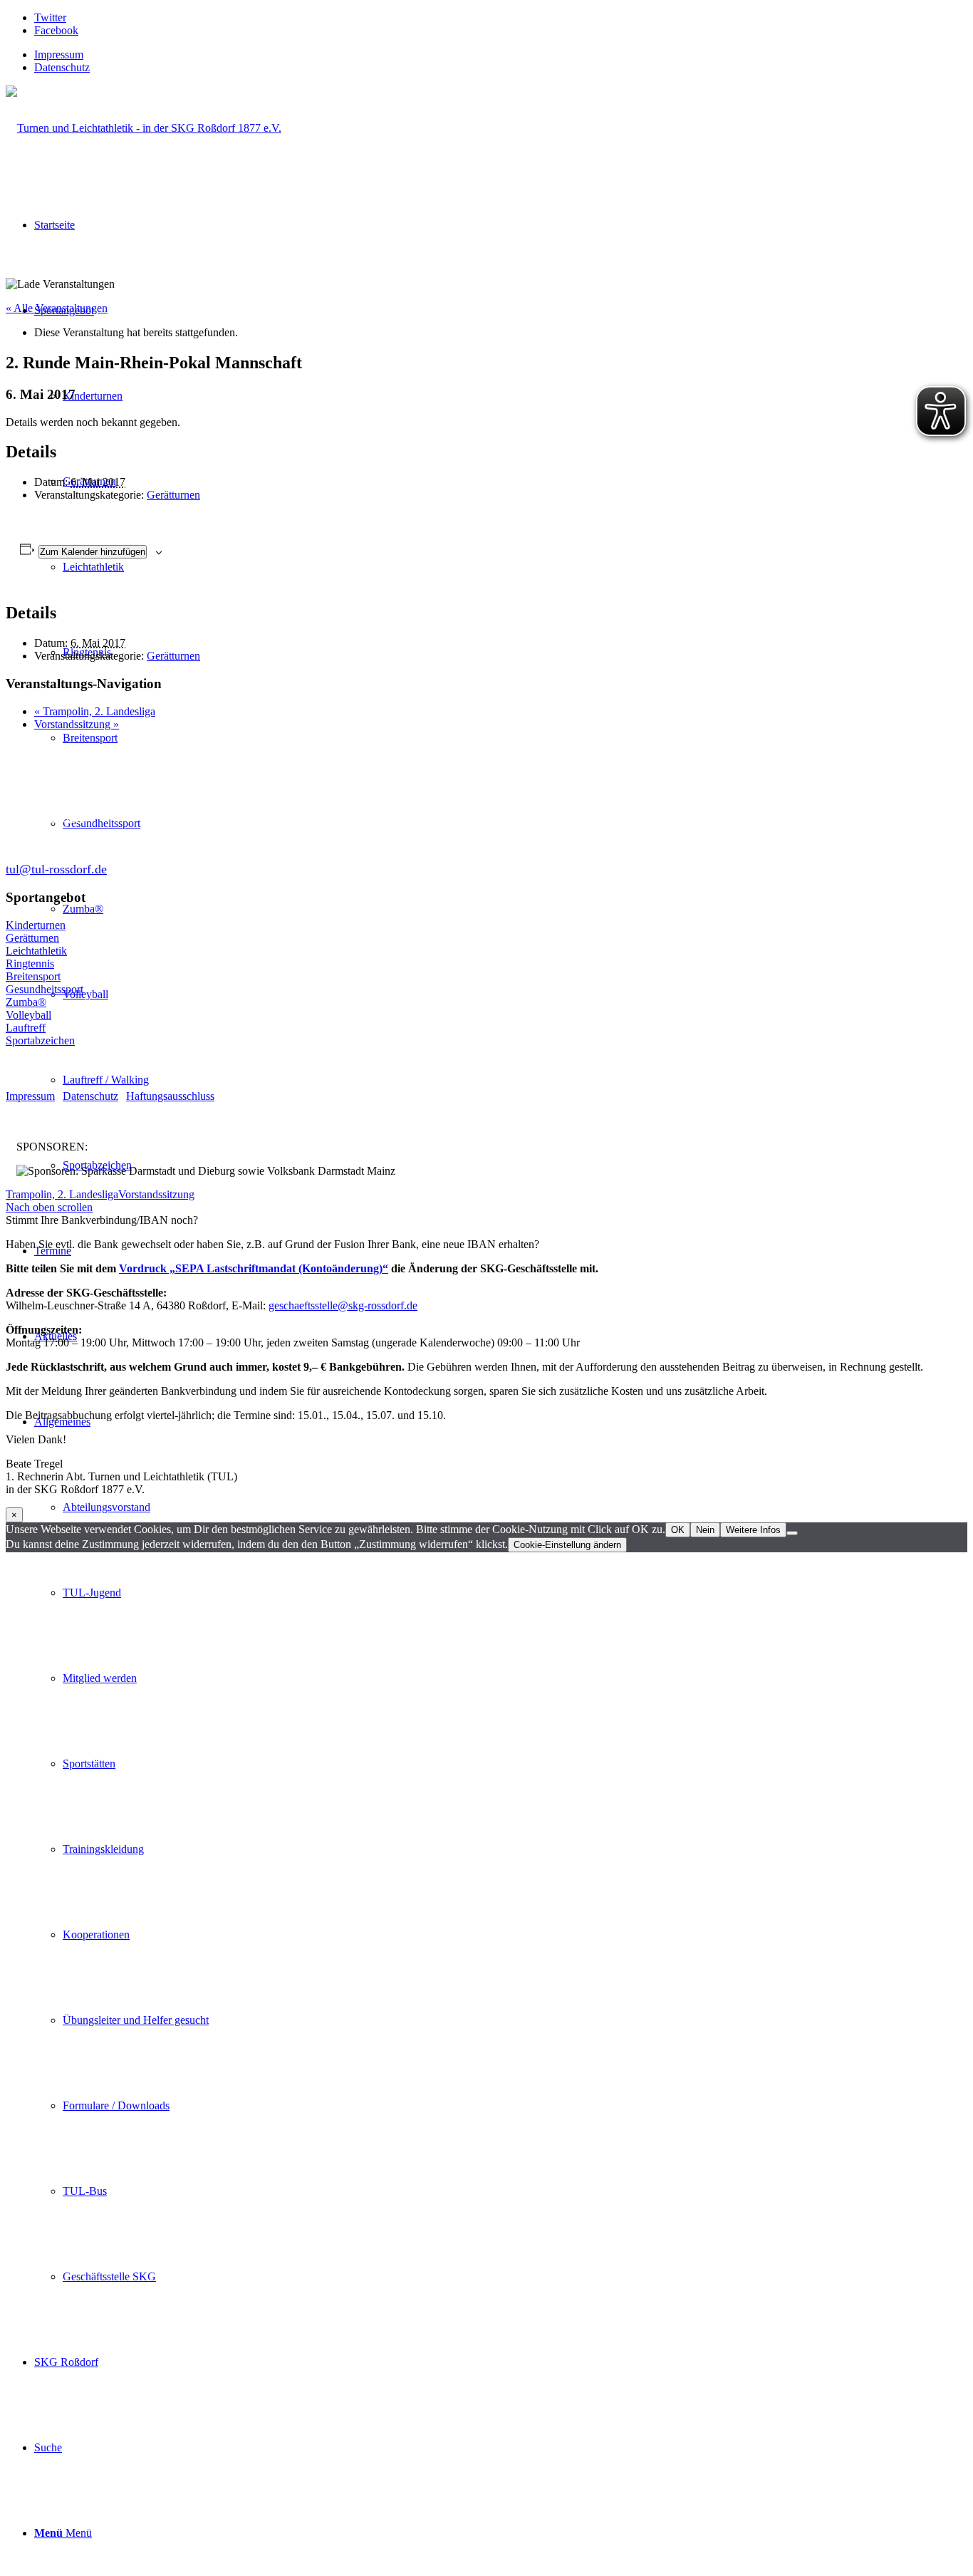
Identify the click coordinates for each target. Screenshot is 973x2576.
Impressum (59, 54)
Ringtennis (30, 964)
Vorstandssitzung (77, 724)
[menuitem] (501, 55)
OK (678, 1530)
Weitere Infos (753, 1530)
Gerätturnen (173, 495)
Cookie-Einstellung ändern (567, 1545)
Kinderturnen (36, 925)
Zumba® (26, 1002)
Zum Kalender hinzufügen (93, 552)
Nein (705, 1530)
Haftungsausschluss (170, 1096)
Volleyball (28, 1015)
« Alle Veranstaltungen (57, 308)
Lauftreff (26, 1028)
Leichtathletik (36, 951)
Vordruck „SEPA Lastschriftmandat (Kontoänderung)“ (254, 1268)
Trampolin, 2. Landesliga (95, 711)
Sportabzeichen (40, 1040)
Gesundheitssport (45, 989)
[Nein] (792, 1533)
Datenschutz (62, 67)
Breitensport (33, 976)
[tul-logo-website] (144, 128)
